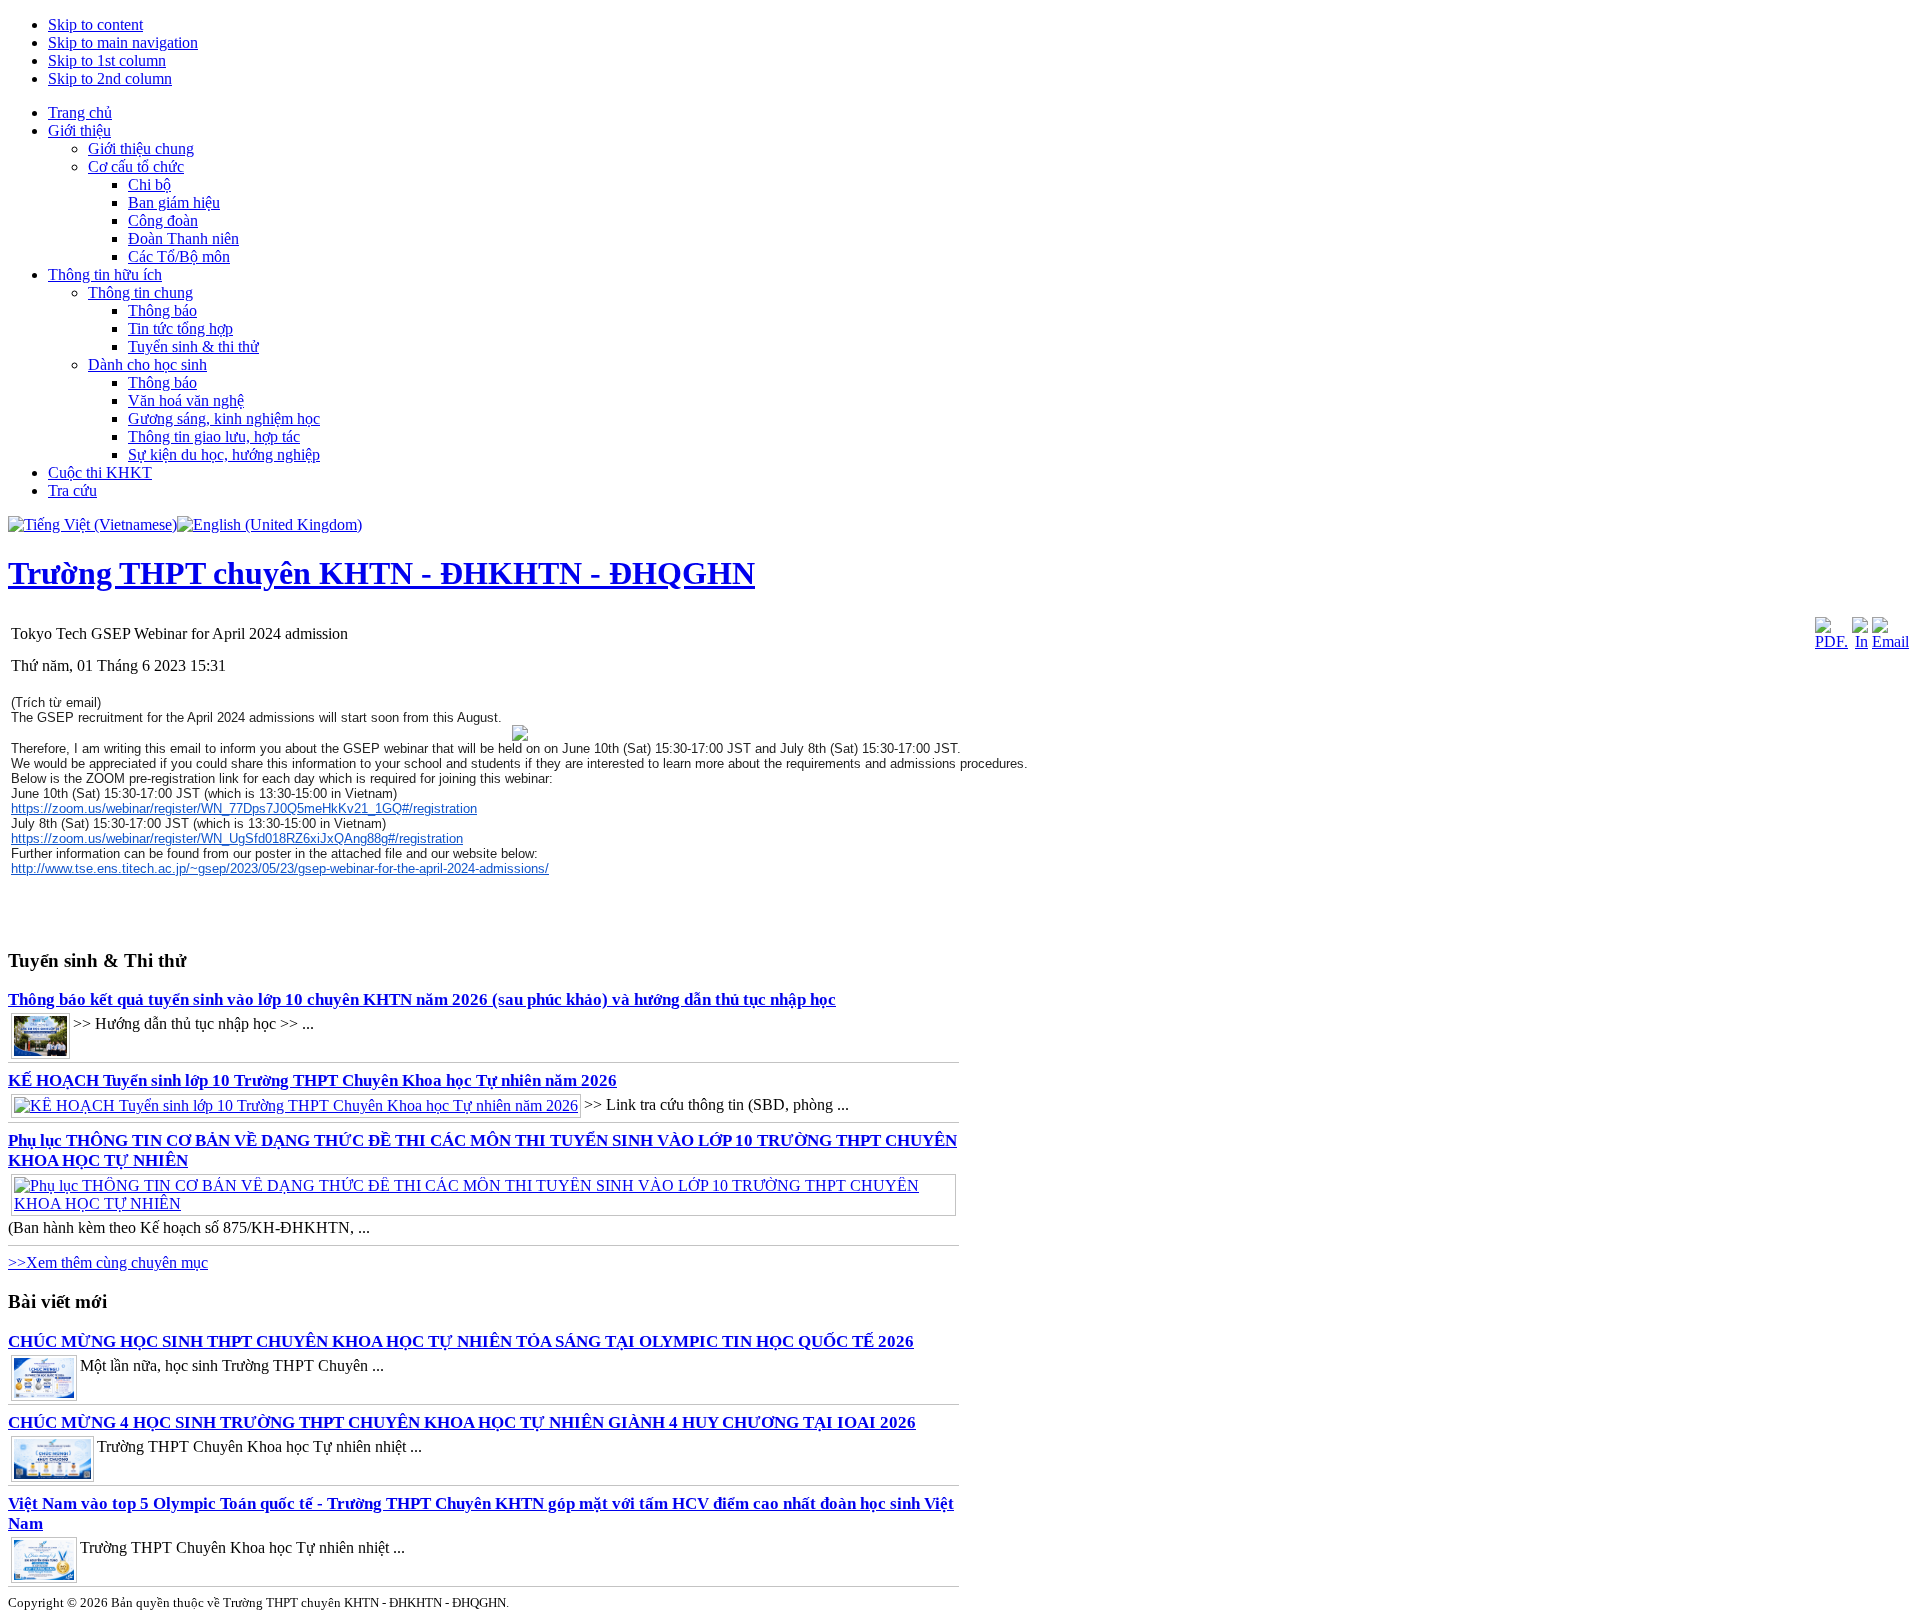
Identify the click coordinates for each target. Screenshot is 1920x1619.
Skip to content (95, 24)
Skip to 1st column (107, 60)
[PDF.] (1831, 641)
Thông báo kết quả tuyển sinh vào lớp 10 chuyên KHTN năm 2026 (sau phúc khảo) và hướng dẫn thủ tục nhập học (422, 999)
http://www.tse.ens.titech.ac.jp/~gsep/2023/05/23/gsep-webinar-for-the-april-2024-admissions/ (280, 868)
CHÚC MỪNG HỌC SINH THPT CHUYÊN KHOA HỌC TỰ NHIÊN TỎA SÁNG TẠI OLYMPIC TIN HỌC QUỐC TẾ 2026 (461, 1341)
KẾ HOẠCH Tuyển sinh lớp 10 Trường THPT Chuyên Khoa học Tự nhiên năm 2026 (312, 1080)
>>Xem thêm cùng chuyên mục (108, 1262)
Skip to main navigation (123, 42)
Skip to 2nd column (110, 78)
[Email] (1890, 641)
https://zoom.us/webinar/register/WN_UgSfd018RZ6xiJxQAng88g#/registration (237, 838)
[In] (1860, 641)
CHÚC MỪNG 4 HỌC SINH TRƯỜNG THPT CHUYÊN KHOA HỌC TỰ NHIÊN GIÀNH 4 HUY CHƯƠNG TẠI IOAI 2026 (462, 1422)
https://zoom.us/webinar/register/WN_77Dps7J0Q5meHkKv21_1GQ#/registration (244, 808)
